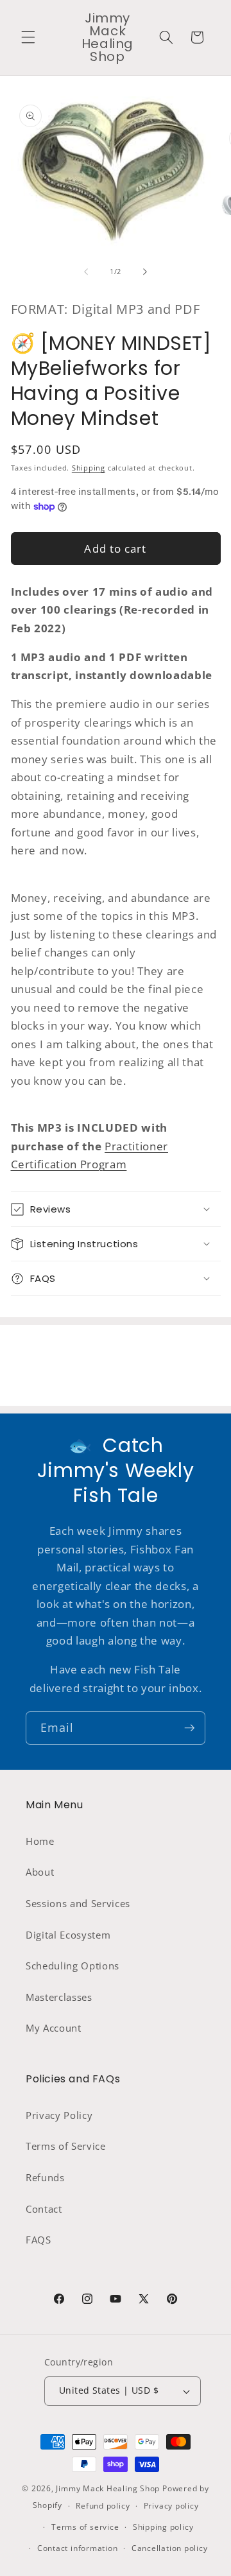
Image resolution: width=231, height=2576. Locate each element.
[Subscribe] (189, 1728)
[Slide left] (86, 272)
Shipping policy (163, 2527)
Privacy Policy (59, 2115)
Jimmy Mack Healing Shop (108, 2488)
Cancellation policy (170, 2548)
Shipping (89, 468)
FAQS (38, 2240)
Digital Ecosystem (68, 1935)
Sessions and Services (78, 1904)
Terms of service (85, 2527)
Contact (44, 2209)
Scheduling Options (73, 1966)
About (40, 1872)
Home (40, 1841)
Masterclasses (59, 1997)
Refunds (45, 2178)
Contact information (78, 2548)
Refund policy (103, 2506)
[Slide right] (145, 272)
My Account (54, 2028)
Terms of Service (66, 2146)
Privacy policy (171, 2506)
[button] (28, 37)
